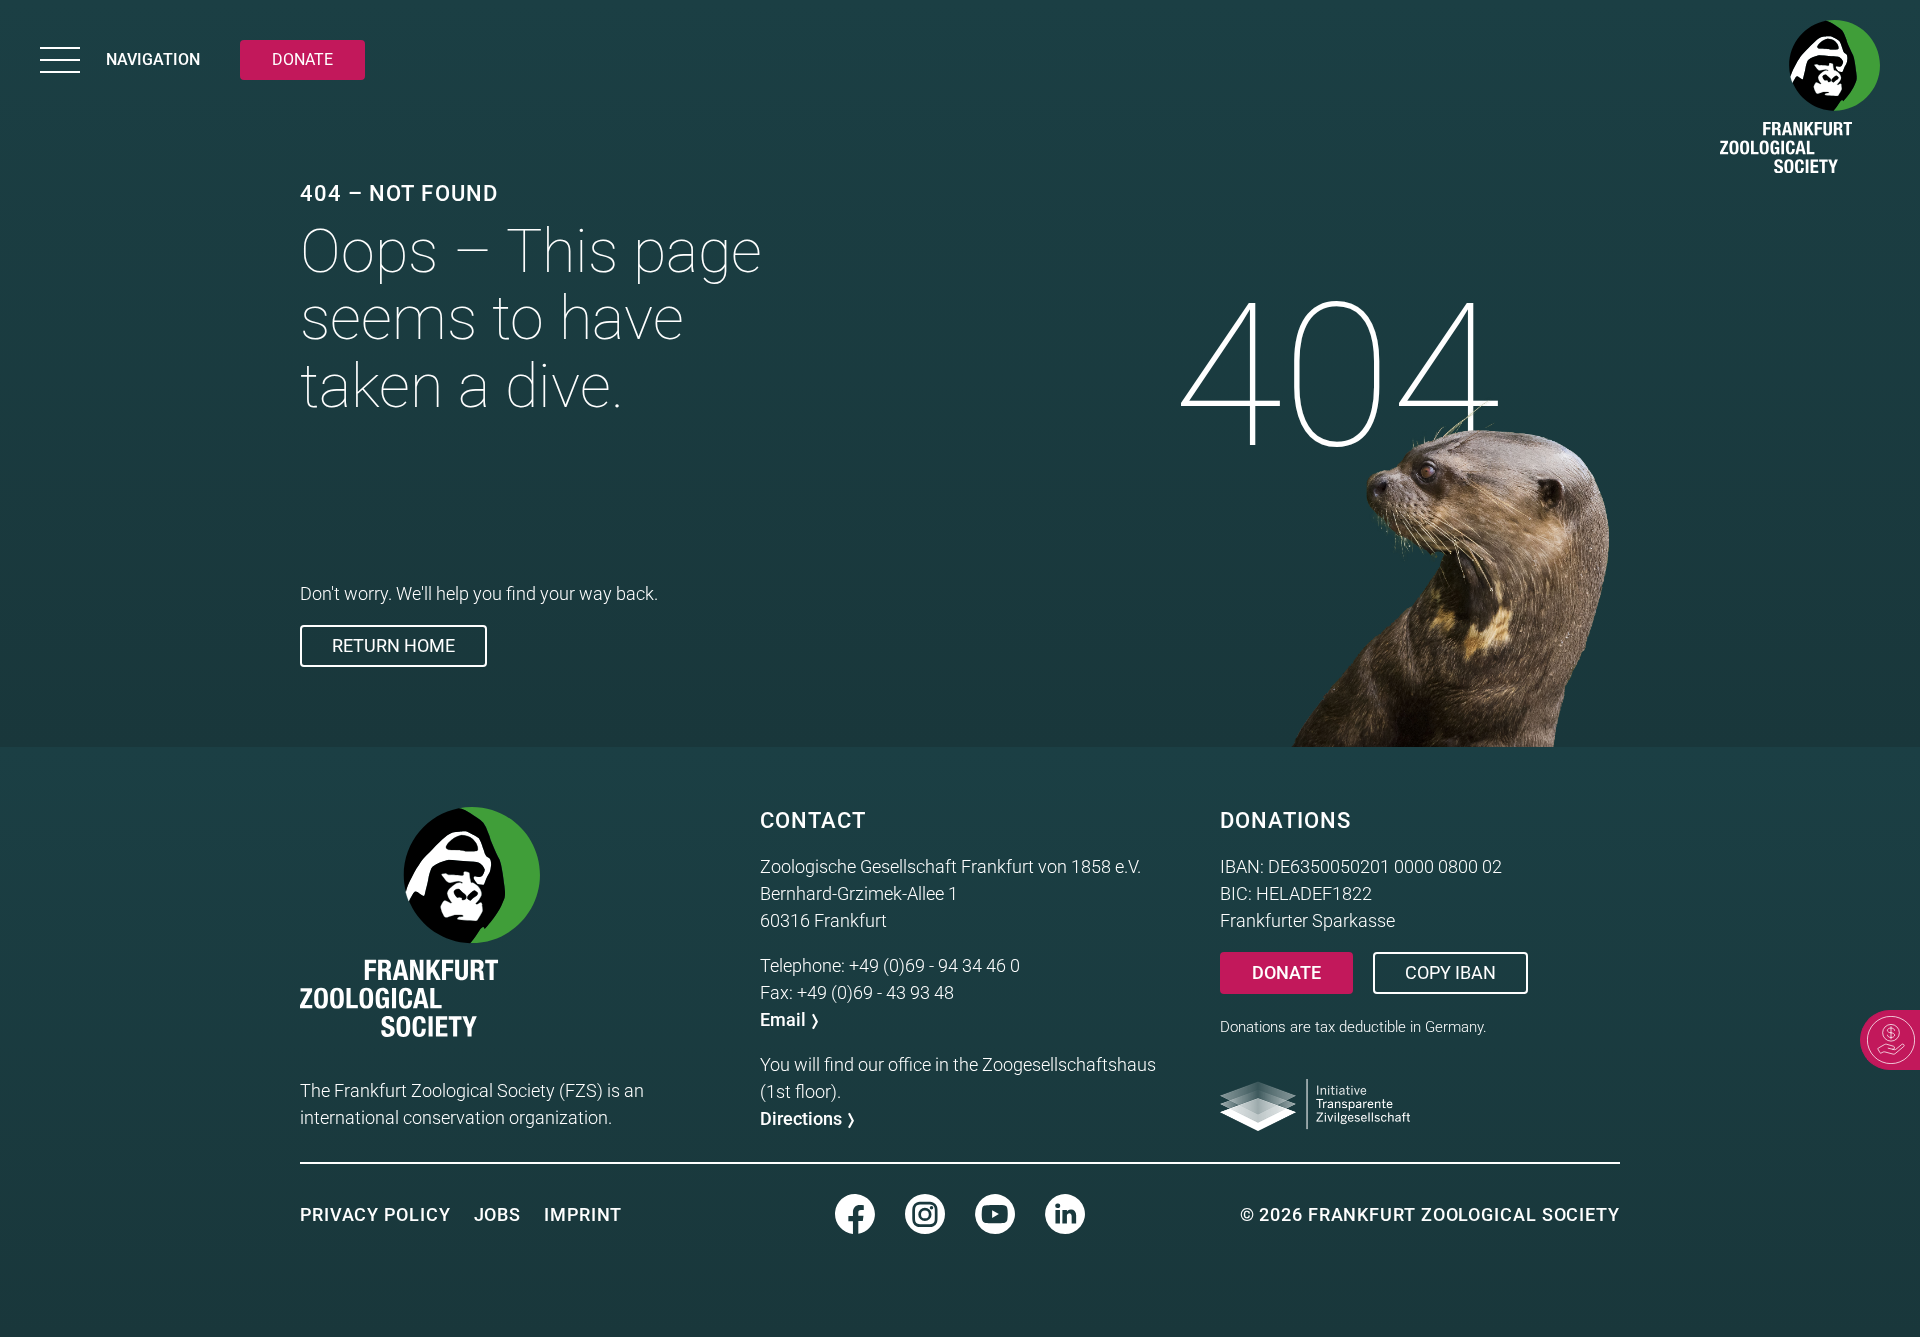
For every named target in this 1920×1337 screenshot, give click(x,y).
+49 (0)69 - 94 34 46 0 (934, 965)
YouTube (995, 1214)
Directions (801, 1118)
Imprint (583, 1214)
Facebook (855, 1214)
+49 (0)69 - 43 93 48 (875, 992)
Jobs (498, 1214)
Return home (393, 645)
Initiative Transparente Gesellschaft (1315, 1105)
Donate (1286, 972)
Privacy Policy (375, 1214)
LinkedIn (1065, 1214)
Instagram (925, 1214)
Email (783, 1019)
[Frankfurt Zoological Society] (1800, 100)
